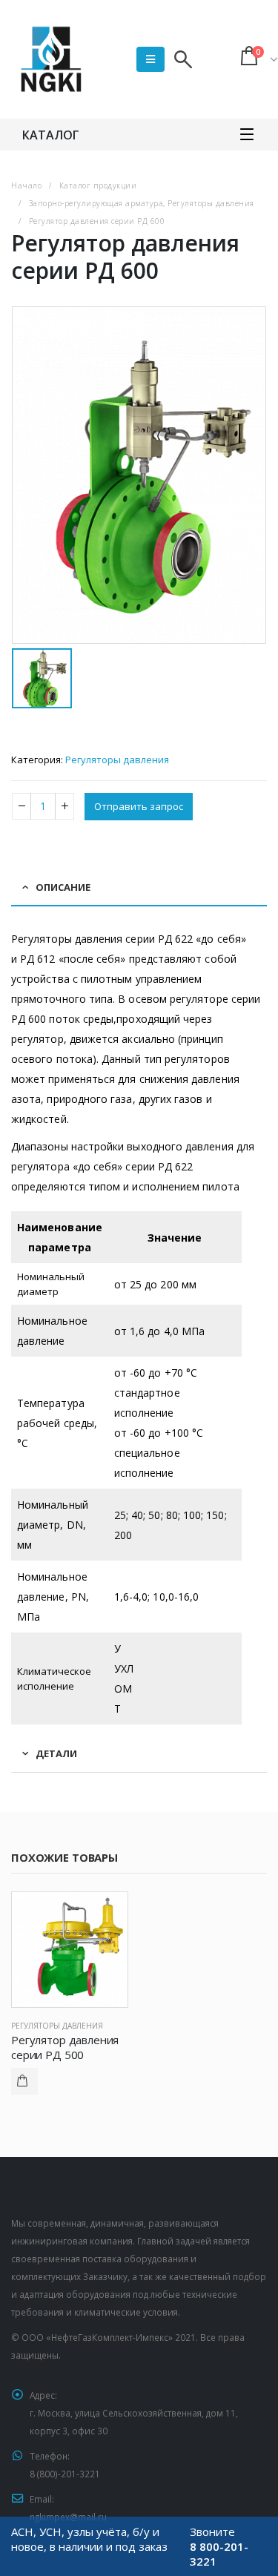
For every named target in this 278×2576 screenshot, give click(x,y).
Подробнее (24, 2081)
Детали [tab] (56, 1753)
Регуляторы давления (117, 760)
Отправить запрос (139, 806)
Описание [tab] (63, 887)
